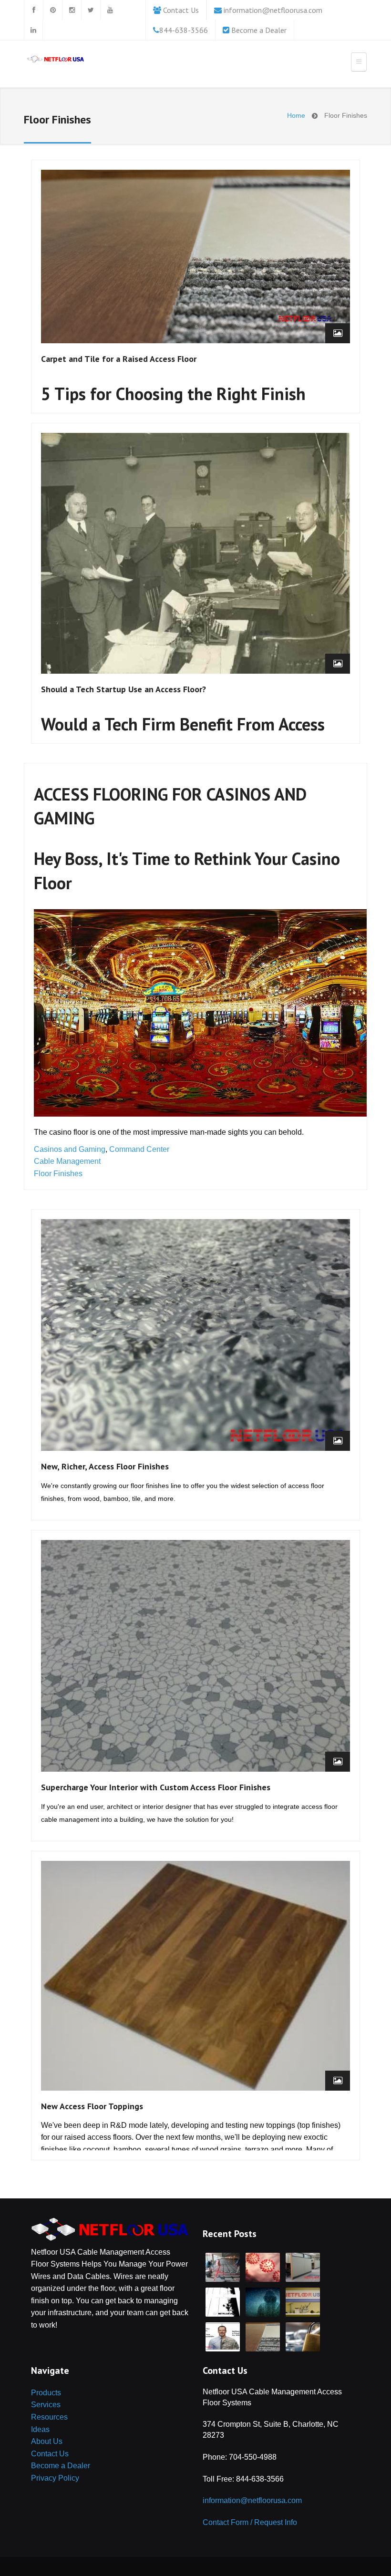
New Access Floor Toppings (92, 2106)
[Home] (55, 61)
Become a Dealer (259, 30)
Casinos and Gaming (70, 1149)
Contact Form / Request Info (250, 2522)
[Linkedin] (33, 30)
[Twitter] (91, 10)
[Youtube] (110, 10)
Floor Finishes (58, 1174)
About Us (47, 2441)
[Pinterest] (52, 10)
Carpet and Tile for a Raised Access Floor (119, 359)
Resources (49, 2417)
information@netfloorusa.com (273, 10)
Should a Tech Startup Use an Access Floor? (123, 689)
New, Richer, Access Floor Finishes (105, 1466)
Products (46, 2393)
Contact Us (181, 10)
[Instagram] (72, 10)
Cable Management (67, 1161)
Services (46, 2405)
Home (296, 115)
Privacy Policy (55, 2478)
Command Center (139, 1149)
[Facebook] (33, 10)
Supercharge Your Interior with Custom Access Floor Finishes (156, 1787)
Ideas (40, 2429)
